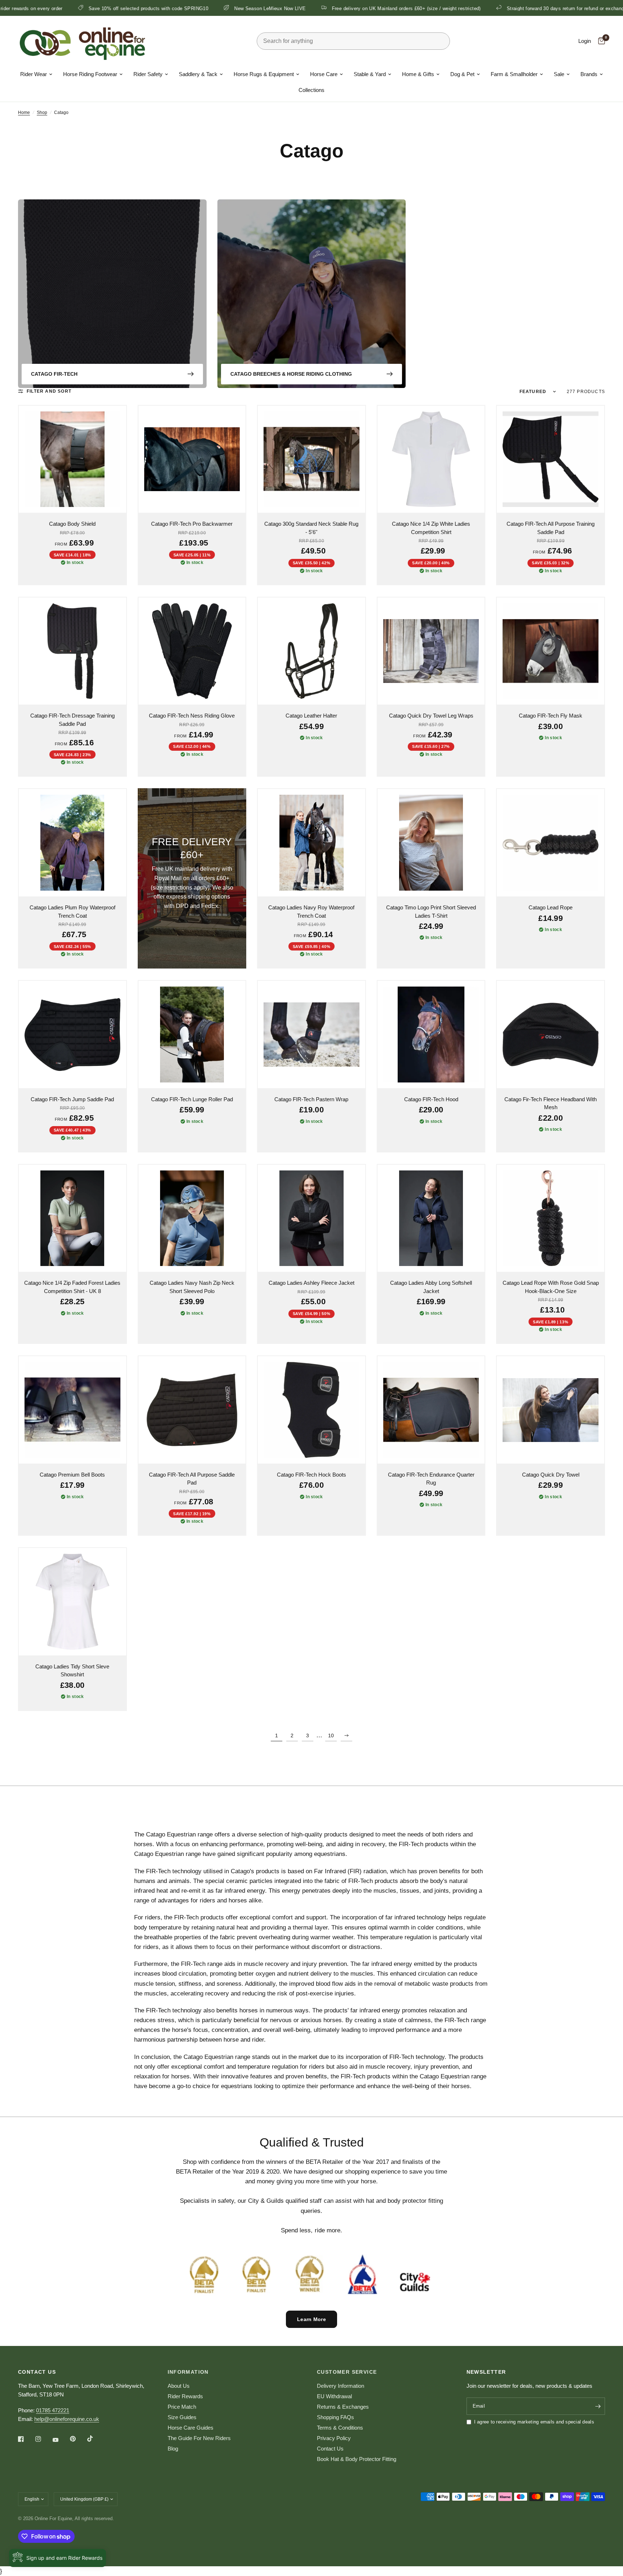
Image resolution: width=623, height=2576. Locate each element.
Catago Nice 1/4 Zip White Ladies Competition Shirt (431, 528)
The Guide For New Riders (199, 2438)
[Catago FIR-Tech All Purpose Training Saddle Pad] (551, 459)
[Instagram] (43, 2439)
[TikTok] (95, 2439)
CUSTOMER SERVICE (347, 2372)
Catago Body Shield (72, 524)
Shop (42, 113)
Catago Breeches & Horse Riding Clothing (291, 374)
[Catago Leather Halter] (311, 651)
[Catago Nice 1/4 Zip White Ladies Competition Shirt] (431, 459)
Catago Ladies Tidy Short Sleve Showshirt (72, 1671)
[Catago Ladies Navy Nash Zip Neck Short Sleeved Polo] (192, 1218)
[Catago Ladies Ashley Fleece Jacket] (311, 1218)
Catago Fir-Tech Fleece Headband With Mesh (551, 1103)
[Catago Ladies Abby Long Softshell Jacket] (431, 1218)
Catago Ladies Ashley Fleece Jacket (311, 1283)
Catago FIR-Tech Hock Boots (311, 1475)
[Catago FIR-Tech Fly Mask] (551, 651)
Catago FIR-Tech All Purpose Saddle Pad (192, 1479)
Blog (173, 2449)
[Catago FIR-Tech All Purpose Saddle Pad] (192, 1410)
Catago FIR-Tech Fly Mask (551, 716)
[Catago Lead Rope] (551, 843)
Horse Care (324, 74)
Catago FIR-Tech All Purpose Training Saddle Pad (551, 528)
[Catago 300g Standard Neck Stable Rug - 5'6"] (311, 459)
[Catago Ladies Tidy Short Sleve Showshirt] (72, 1602)
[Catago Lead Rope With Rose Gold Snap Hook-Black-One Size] (551, 1218)
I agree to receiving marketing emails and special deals (534, 2422)
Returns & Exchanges (343, 2407)
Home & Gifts (418, 74)
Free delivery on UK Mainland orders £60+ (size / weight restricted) (276, 8)
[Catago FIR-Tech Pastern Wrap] (311, 1035)
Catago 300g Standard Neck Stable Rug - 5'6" (311, 528)
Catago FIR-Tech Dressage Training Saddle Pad (72, 720)
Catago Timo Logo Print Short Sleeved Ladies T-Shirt (431, 912)
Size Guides (182, 2417)
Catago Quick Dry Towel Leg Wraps (431, 716)
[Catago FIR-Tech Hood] (431, 1035)
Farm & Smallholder (514, 74)
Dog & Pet (462, 74)
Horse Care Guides (191, 2428)
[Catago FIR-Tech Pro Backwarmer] (192, 459)
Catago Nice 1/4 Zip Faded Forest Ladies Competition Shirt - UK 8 (72, 1287)
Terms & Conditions (340, 2428)
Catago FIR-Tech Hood (431, 1099)
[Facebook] (26, 2439)
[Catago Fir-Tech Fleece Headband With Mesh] (551, 1035)
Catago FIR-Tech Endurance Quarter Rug (431, 1479)
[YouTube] (61, 2440)
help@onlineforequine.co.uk (67, 2419)
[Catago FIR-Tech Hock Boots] (311, 1410)
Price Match (182, 2407)
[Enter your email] (598, 2406)
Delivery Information (341, 2386)
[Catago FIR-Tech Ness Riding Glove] (192, 651)
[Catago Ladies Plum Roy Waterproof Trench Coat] (72, 843)
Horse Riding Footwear (90, 74)
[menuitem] (36, 74)
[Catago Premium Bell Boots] (72, 1410)
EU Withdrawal (334, 2396)
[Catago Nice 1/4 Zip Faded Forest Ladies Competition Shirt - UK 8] (72, 1218)
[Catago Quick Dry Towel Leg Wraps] (431, 651)
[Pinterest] (78, 2439)
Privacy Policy (334, 2438)
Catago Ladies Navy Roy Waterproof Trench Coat (311, 912)
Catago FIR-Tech (54, 374)
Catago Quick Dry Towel (551, 1475)
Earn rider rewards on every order (559, 8)
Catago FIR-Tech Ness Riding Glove (192, 716)
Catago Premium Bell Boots (72, 1475)
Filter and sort (49, 391)
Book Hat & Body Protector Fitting (357, 2459)
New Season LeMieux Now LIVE (140, 8)
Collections (311, 90)
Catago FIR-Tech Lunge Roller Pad (192, 1099)
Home (24, 113)
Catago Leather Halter (311, 716)
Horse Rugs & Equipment (264, 74)
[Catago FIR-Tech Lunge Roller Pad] (192, 1035)
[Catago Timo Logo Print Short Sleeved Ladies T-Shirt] (431, 843)
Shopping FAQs (335, 2417)
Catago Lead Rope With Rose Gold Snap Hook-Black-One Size (551, 1287)
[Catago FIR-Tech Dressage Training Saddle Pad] (72, 651)
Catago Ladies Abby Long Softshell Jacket (431, 1287)
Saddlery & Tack (198, 74)
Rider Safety (148, 74)
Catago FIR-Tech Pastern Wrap (311, 1099)
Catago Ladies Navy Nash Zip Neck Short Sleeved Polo (192, 1287)
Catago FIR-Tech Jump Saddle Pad (72, 1099)
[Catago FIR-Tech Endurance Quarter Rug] (431, 1410)
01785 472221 (53, 2410)
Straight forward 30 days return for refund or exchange (436, 8)
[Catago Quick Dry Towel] (551, 1410)
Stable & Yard (370, 74)
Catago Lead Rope (551, 907)
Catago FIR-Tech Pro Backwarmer (192, 524)
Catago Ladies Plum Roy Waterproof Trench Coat (72, 912)
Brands (589, 74)
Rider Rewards (185, 2396)
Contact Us (330, 2449)
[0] (600, 41)
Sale (559, 74)
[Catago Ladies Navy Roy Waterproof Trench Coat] (311, 843)
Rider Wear (34, 74)
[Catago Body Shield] (72, 459)
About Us (179, 2386)
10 (331, 1735)
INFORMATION (188, 2372)
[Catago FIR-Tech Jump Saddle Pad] (72, 1035)
